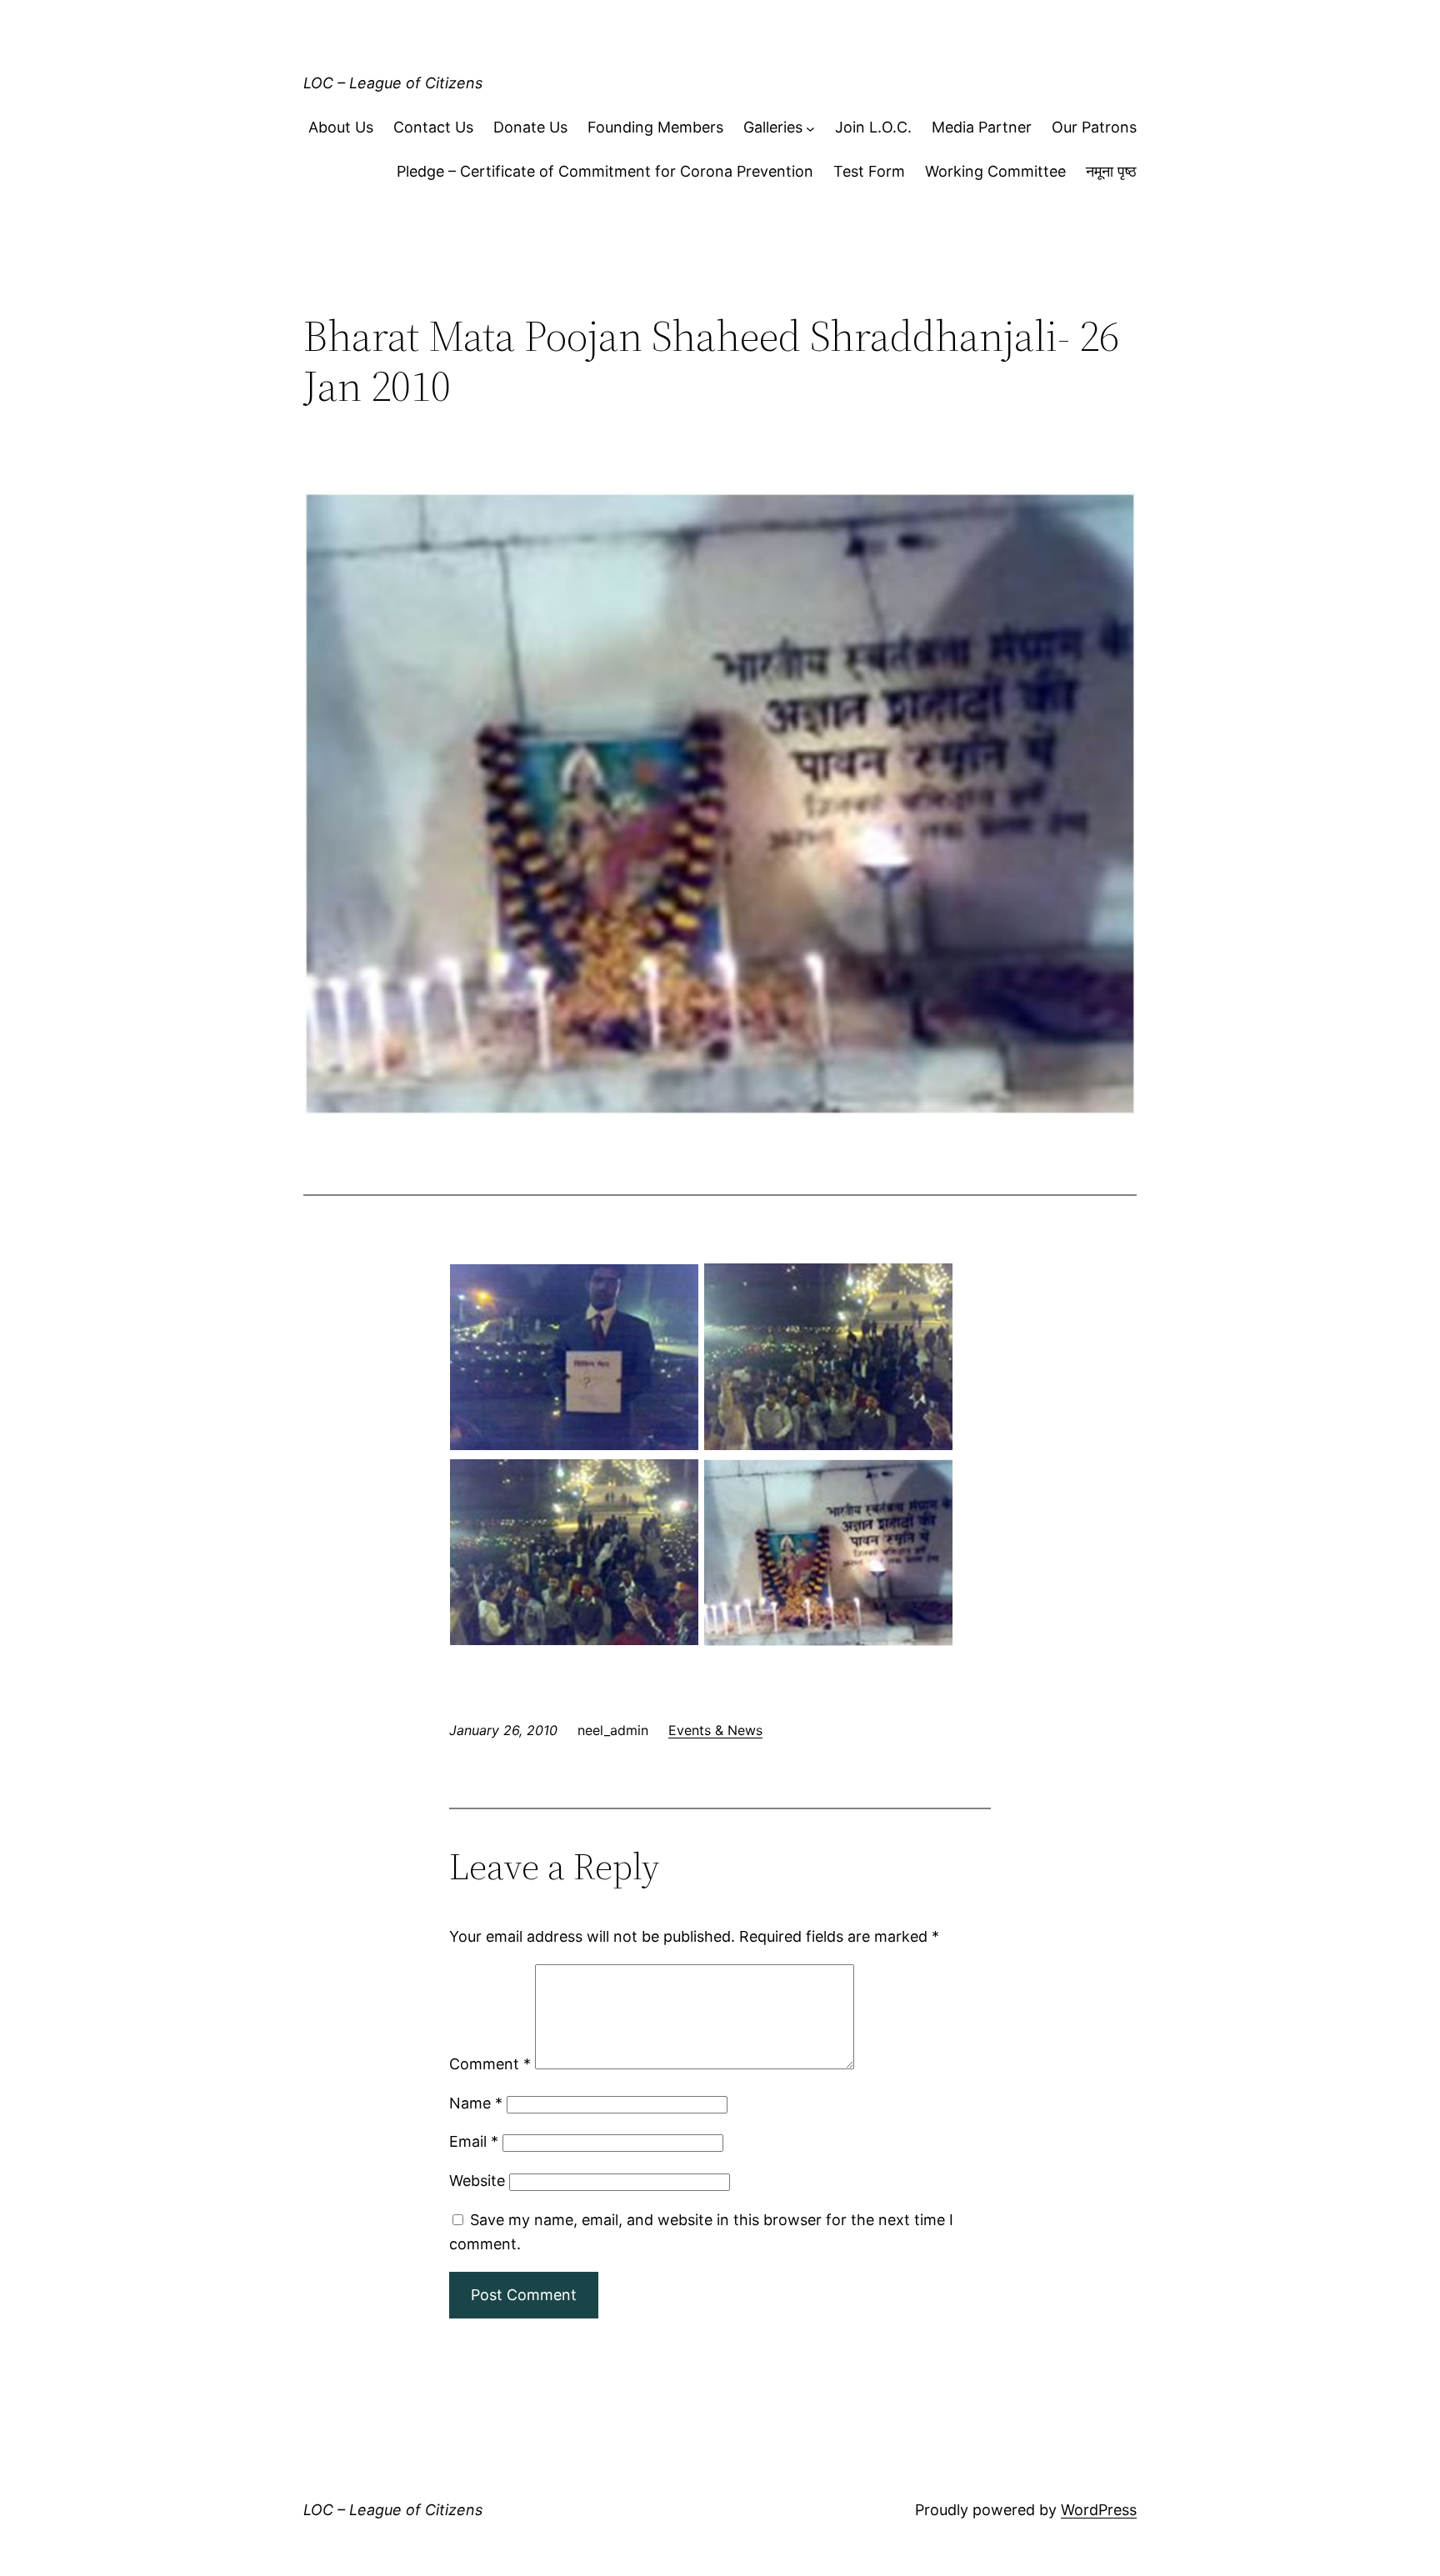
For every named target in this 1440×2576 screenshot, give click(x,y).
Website (477, 2181)
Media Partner (982, 127)
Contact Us (433, 127)
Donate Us (530, 127)
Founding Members (655, 127)
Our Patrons (1094, 127)
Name (476, 2103)
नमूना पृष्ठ (1111, 171)
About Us (341, 127)
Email (474, 2141)
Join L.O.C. (873, 127)
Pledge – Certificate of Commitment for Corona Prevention (605, 171)
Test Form (869, 171)
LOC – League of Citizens (393, 83)
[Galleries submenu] (810, 128)
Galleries (773, 127)
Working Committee (995, 171)
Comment (490, 2064)
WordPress (1099, 2510)
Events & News (715, 1730)
